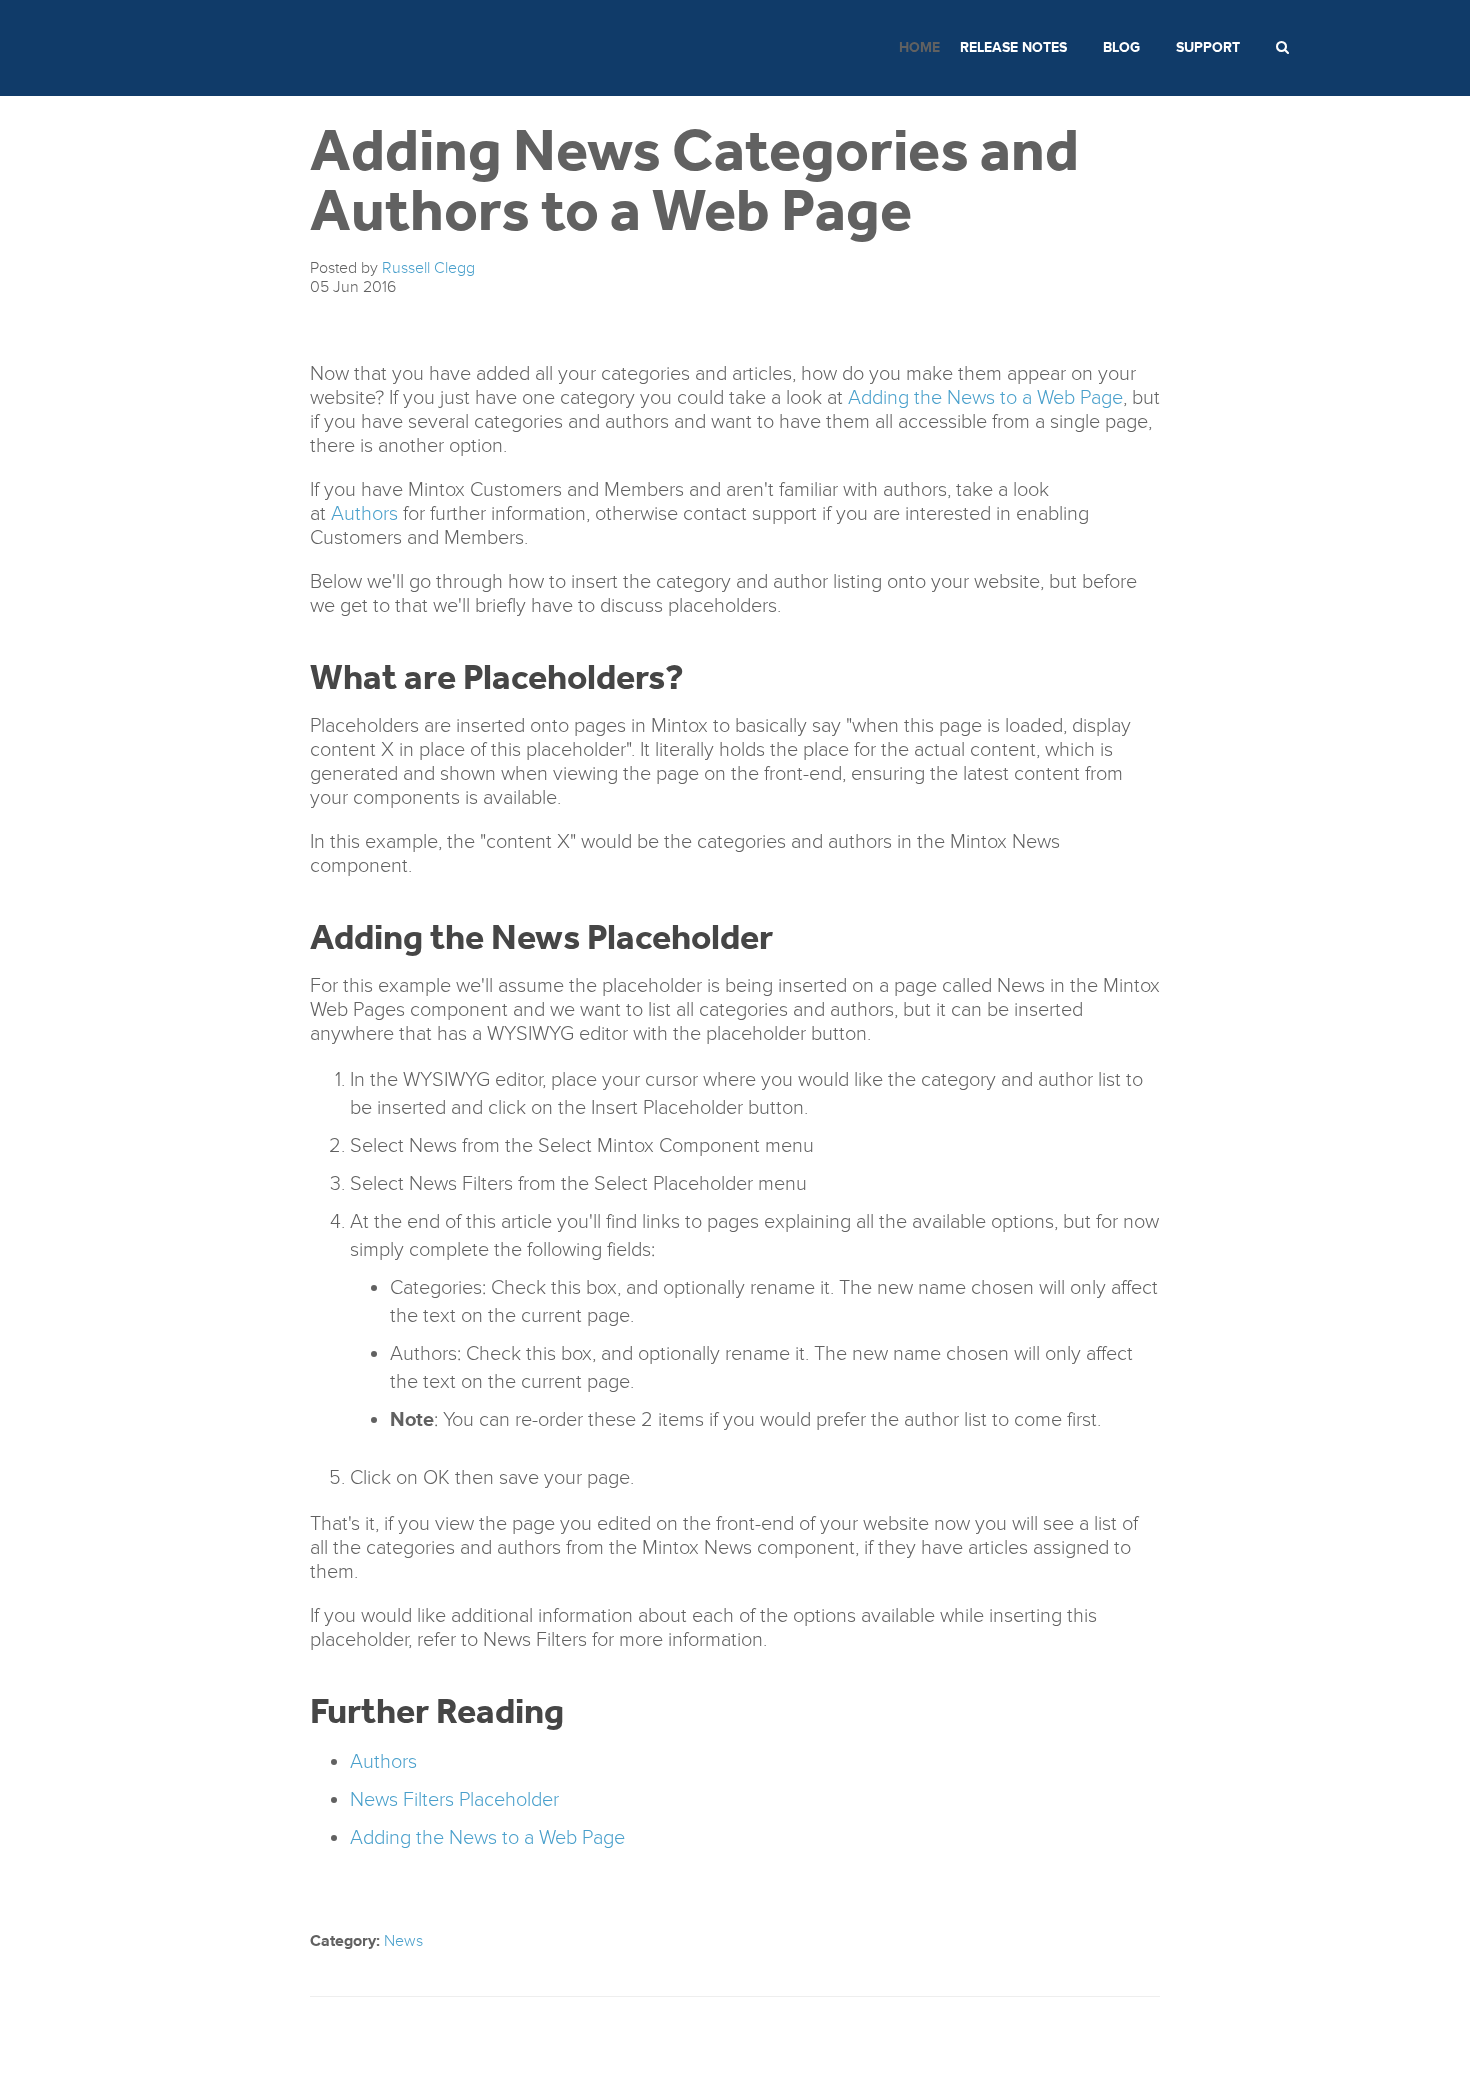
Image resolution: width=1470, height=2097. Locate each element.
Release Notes (1013, 47)
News (403, 1941)
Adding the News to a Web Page (985, 398)
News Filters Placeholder (454, 1800)
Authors (364, 514)
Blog (1121, 47)
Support (1208, 47)
